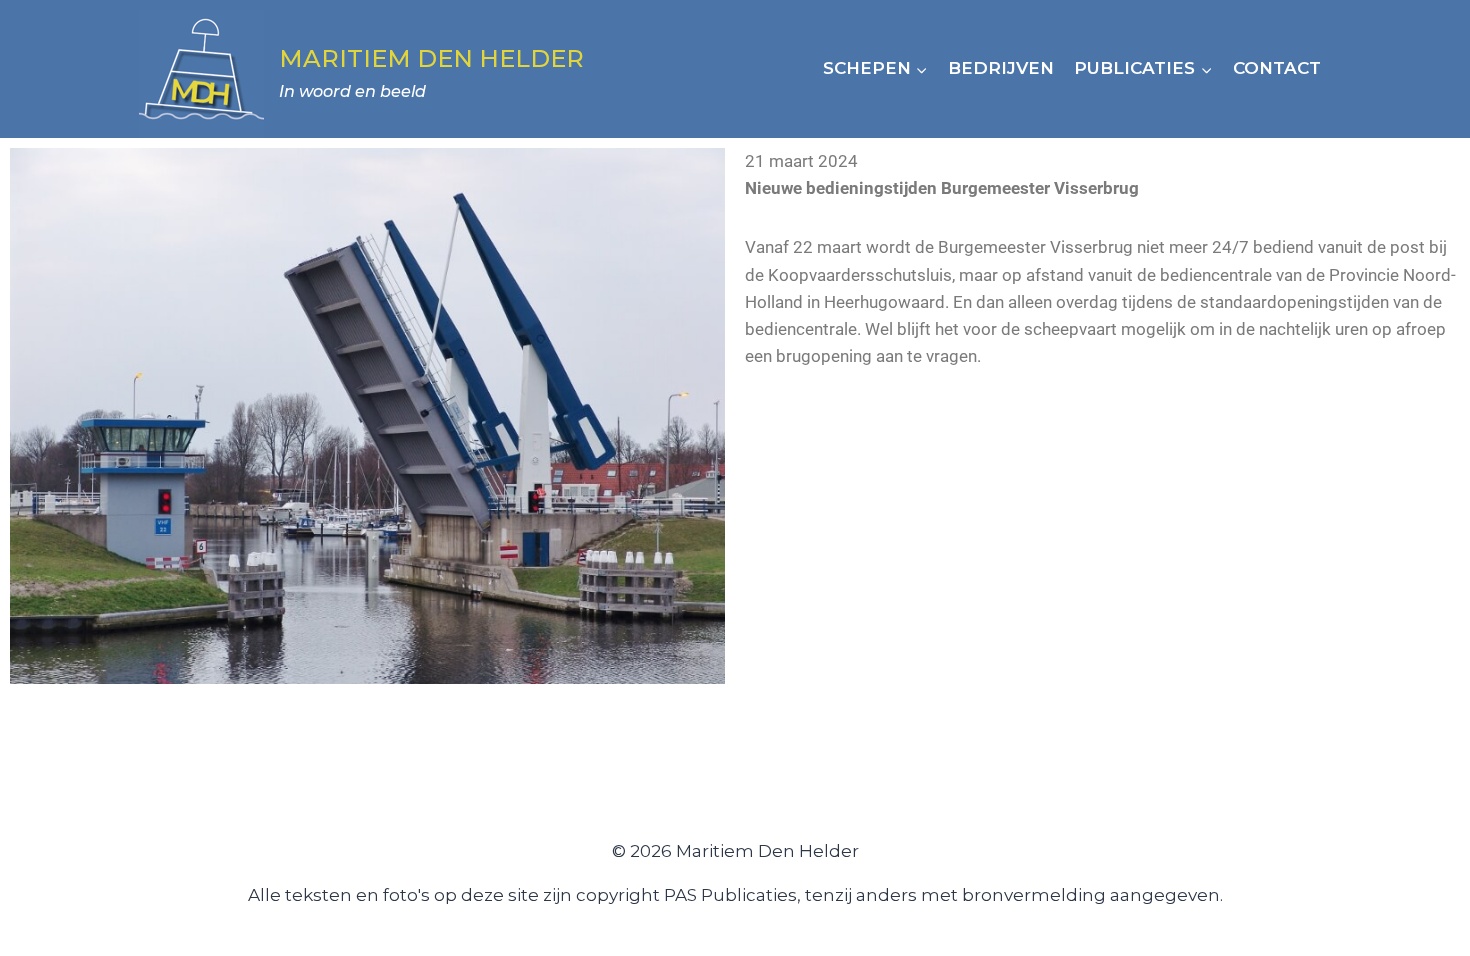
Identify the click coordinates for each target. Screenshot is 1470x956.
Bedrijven (1001, 68)
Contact (1277, 68)
